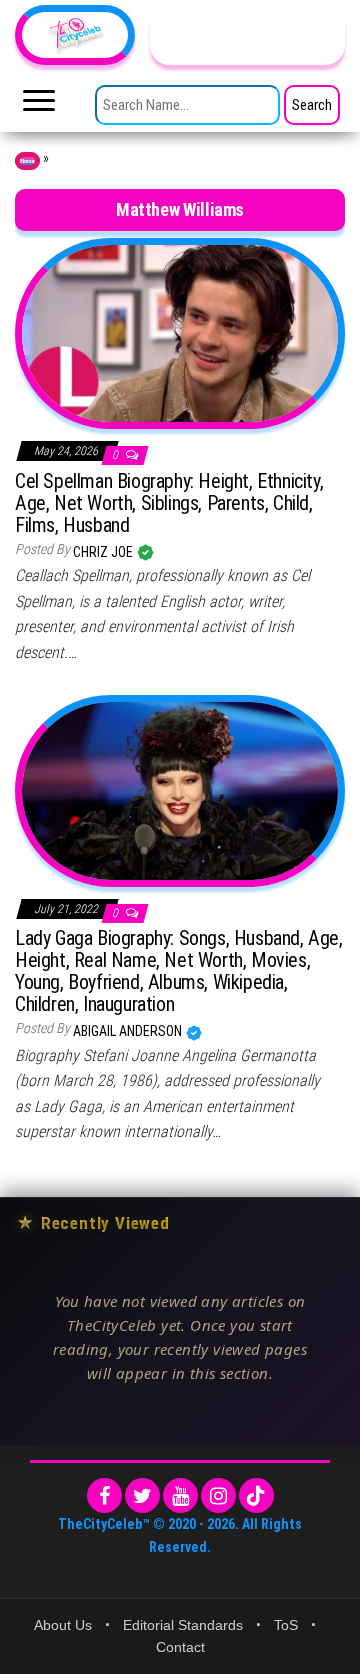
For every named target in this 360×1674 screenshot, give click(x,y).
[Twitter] (142, 1495)
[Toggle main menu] (39, 106)
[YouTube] (180, 1495)
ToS (286, 1625)
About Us (63, 1625)
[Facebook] (104, 1495)
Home (27, 161)
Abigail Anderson (129, 1031)
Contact (180, 1647)
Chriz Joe (104, 552)
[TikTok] (256, 1495)
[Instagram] (218, 1495)
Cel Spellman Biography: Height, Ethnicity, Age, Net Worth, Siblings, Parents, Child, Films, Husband (169, 503)
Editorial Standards (183, 1625)
